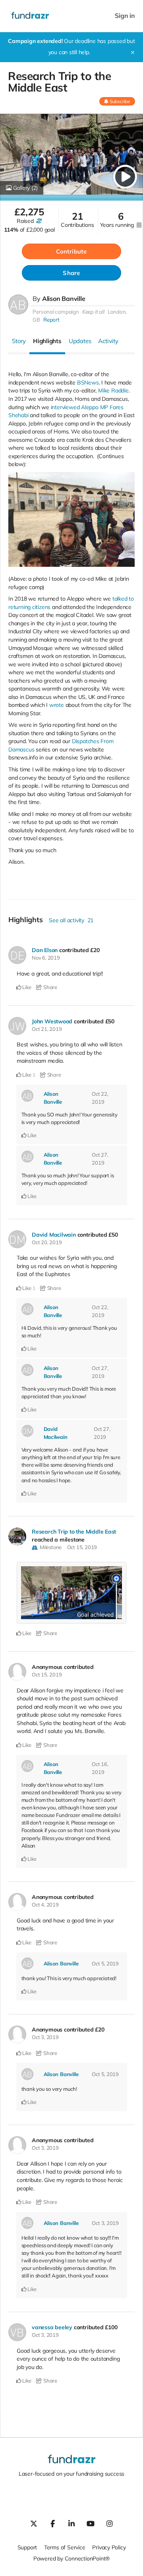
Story (19, 341)
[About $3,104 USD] (39, 221)
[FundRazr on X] (33, 2523)
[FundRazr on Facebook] (52, 2523)
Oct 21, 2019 (47, 1029)
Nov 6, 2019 (46, 958)
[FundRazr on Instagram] (110, 2523)
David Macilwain (54, 1235)
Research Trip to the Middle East (74, 1532)
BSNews (88, 382)
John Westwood (52, 1021)
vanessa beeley (52, 2327)
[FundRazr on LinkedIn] (71, 2523)
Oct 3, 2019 (45, 2037)
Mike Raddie (113, 390)
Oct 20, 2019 (47, 1242)
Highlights (47, 341)
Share (71, 273)
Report (51, 320)
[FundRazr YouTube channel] (91, 2523)
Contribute (71, 251)
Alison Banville (64, 299)
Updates (80, 341)
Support (27, 2547)
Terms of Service (65, 2547)
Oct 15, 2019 (82, 1547)
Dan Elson (45, 950)
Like (26, 987)
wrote (57, 705)
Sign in (125, 16)
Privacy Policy (109, 2547)
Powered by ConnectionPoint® (71, 2558)
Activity (108, 341)
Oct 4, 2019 (45, 1905)
